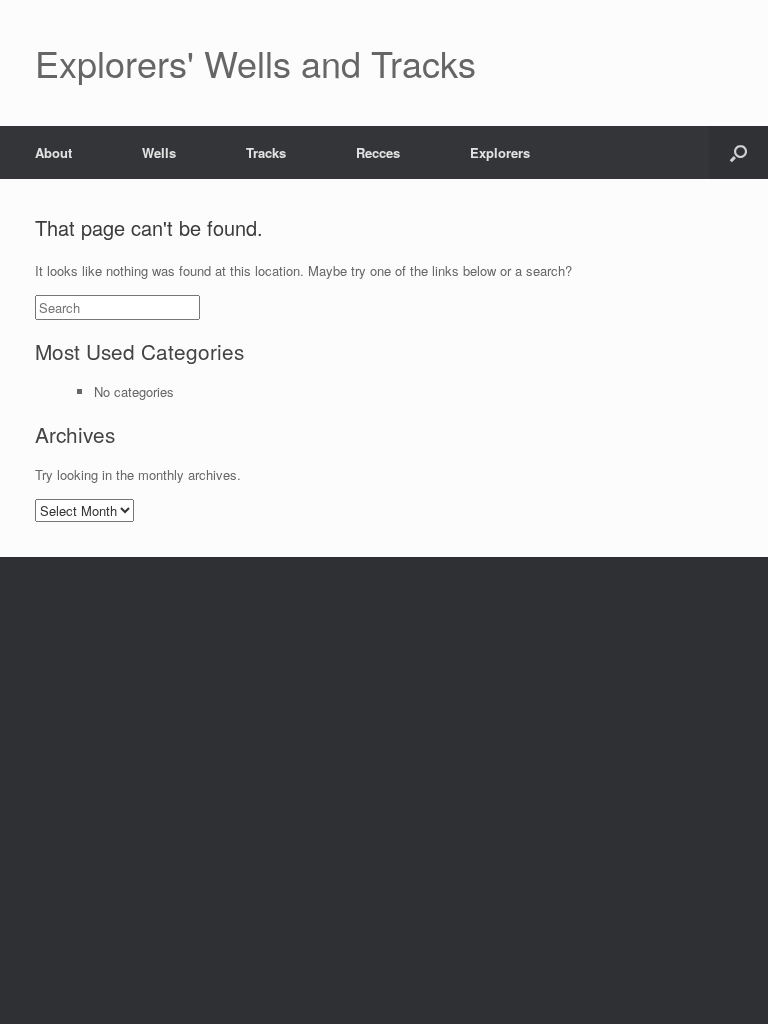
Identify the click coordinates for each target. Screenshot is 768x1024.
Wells (159, 152)
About (53, 152)
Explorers (500, 152)
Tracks (266, 152)
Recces (378, 152)
